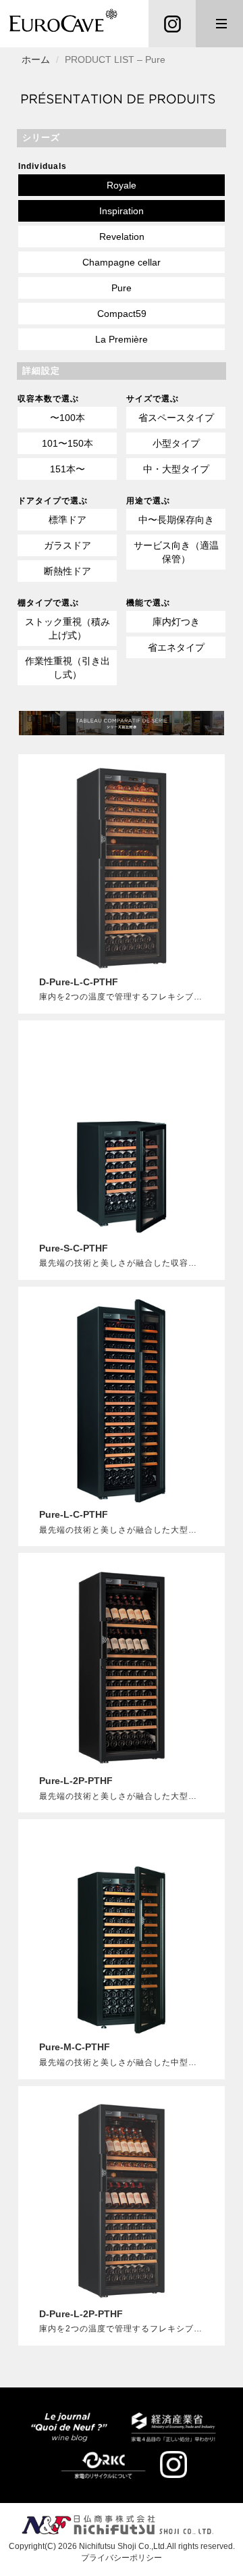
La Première (122, 339)
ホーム (36, 59)
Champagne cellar (122, 262)
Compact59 (122, 314)
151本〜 (67, 469)
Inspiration (122, 211)
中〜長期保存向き (176, 520)
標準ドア (67, 520)
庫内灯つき (176, 622)
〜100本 (67, 418)
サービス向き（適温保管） (176, 552)
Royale (122, 185)
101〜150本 (67, 443)
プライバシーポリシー (122, 2558)
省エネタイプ (176, 647)
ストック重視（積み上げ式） (67, 628)
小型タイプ (176, 443)
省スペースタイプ (176, 418)
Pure (122, 288)
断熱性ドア (67, 571)
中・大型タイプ (176, 469)
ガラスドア (67, 545)
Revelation (122, 237)
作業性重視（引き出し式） (67, 668)
